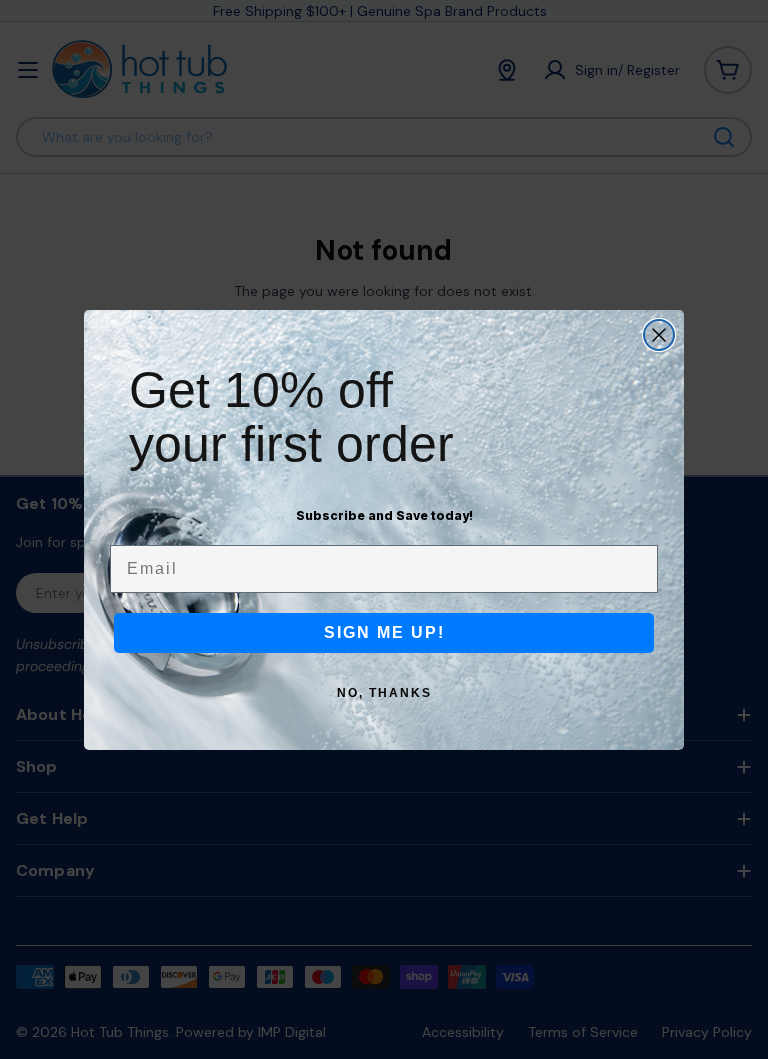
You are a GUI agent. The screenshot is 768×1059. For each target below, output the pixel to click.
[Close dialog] (659, 335)
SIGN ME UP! (384, 632)
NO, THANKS (384, 693)
